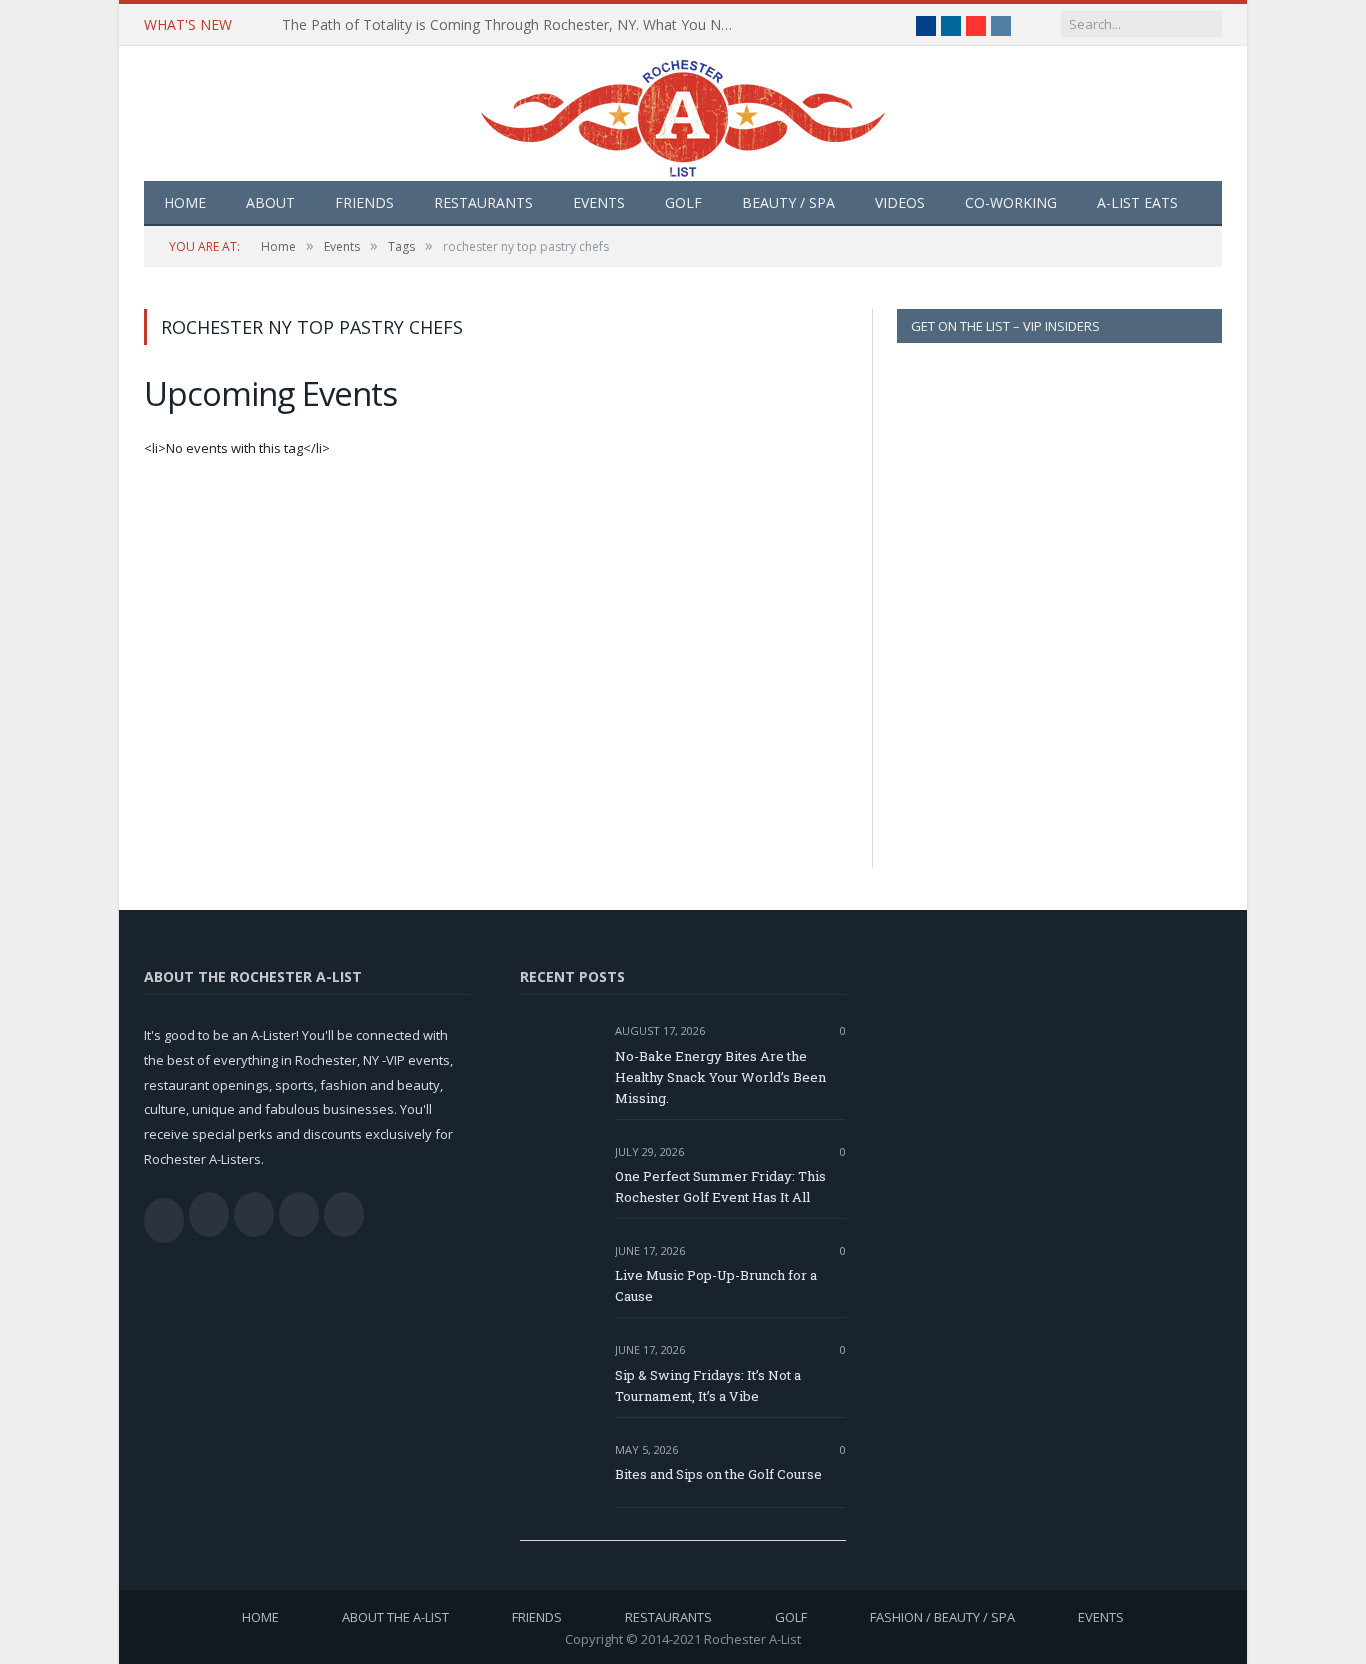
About (270, 202)
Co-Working (1011, 202)
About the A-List (395, 1617)
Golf (683, 202)
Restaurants (483, 202)
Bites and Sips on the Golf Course (718, 1474)
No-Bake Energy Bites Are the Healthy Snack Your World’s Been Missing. (720, 1077)
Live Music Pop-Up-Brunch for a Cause (716, 1285)
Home (185, 202)
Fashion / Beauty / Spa (942, 1617)
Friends (364, 202)
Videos (900, 202)
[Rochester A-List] (683, 113)
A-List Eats (1137, 202)
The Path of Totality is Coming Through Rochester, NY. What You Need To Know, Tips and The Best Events (512, 25)
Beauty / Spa (788, 202)
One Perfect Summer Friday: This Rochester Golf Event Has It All (720, 1186)
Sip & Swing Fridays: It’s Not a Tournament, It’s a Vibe (708, 1385)
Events (599, 202)
